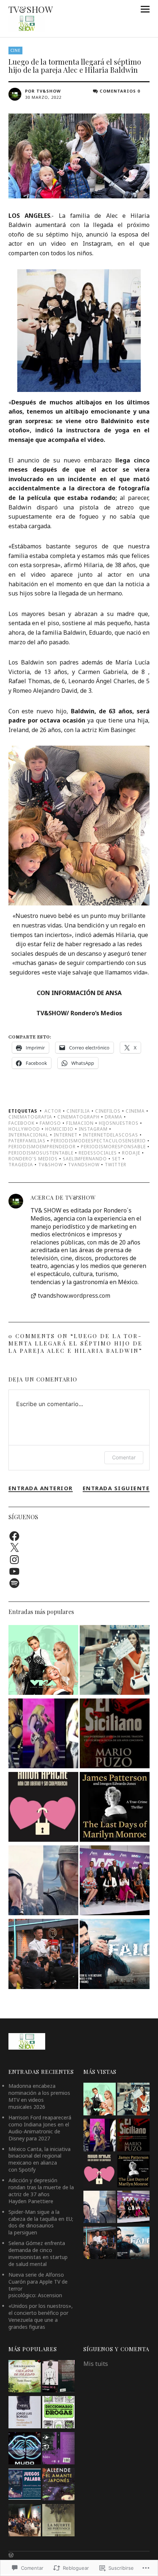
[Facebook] (14, 1536)
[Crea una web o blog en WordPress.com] (11, 2555)
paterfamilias (27, 1141)
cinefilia (78, 1111)
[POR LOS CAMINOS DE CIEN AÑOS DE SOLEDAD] (25, 2377)
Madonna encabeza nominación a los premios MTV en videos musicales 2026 (39, 2096)
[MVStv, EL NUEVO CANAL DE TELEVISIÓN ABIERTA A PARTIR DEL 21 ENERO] (115, 1881)
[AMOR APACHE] (43, 1808)
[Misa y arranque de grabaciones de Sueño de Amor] (25, 2521)
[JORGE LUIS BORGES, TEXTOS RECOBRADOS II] (25, 2413)
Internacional (28, 1135)
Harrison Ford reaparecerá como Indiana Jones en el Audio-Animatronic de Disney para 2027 (40, 2128)
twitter (116, 1165)
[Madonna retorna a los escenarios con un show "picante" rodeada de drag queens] (43, 1734)
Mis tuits (96, 2364)
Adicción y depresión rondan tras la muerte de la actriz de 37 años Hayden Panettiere (41, 2191)
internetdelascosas (110, 1135)
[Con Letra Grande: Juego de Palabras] (25, 2485)
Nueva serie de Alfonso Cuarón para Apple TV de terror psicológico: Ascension (38, 2285)
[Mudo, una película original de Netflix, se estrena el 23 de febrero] (25, 2449)
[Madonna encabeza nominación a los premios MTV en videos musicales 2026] (43, 1661)
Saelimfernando (85, 1159)
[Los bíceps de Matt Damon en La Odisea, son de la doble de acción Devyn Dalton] (43, 1881)
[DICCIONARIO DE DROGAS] (58, 2413)
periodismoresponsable (113, 1147)
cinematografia (30, 1117)
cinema (135, 1111)
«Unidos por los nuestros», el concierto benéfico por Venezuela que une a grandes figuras (41, 2316)
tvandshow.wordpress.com (74, 1296)
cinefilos (108, 1111)
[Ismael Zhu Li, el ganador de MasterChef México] (43, 1955)
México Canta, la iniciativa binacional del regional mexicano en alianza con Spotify (39, 2159)
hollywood (24, 1129)
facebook (21, 1123)
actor (53, 1111)
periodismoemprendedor (42, 1147)
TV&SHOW (31, 9)
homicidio (59, 1129)
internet (66, 1135)
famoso (50, 1123)
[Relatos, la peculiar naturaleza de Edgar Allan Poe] (58, 2449)
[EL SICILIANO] (115, 1734)
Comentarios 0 (120, 91)
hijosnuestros (119, 1123)
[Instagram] (14, 1560)
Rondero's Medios (33, 1159)
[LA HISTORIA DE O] (58, 2377)
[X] (14, 1548)
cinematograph (78, 1117)
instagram (93, 1129)
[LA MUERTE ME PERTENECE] (58, 2521)
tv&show (51, 1165)
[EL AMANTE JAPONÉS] (58, 2485)
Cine (15, 50)
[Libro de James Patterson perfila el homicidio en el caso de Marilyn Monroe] (115, 1808)
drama (114, 1117)
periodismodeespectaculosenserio (98, 1141)
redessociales (98, 1153)
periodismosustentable (41, 1153)
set (116, 1159)
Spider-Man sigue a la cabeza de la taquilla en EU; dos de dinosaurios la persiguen (41, 2222)
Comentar (124, 1457)
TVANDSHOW (84, 1165)
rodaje (131, 1153)
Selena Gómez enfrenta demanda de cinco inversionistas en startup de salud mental (38, 2253)
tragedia (21, 1165)
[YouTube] (14, 1571)
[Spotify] (14, 1583)
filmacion (80, 1123)
